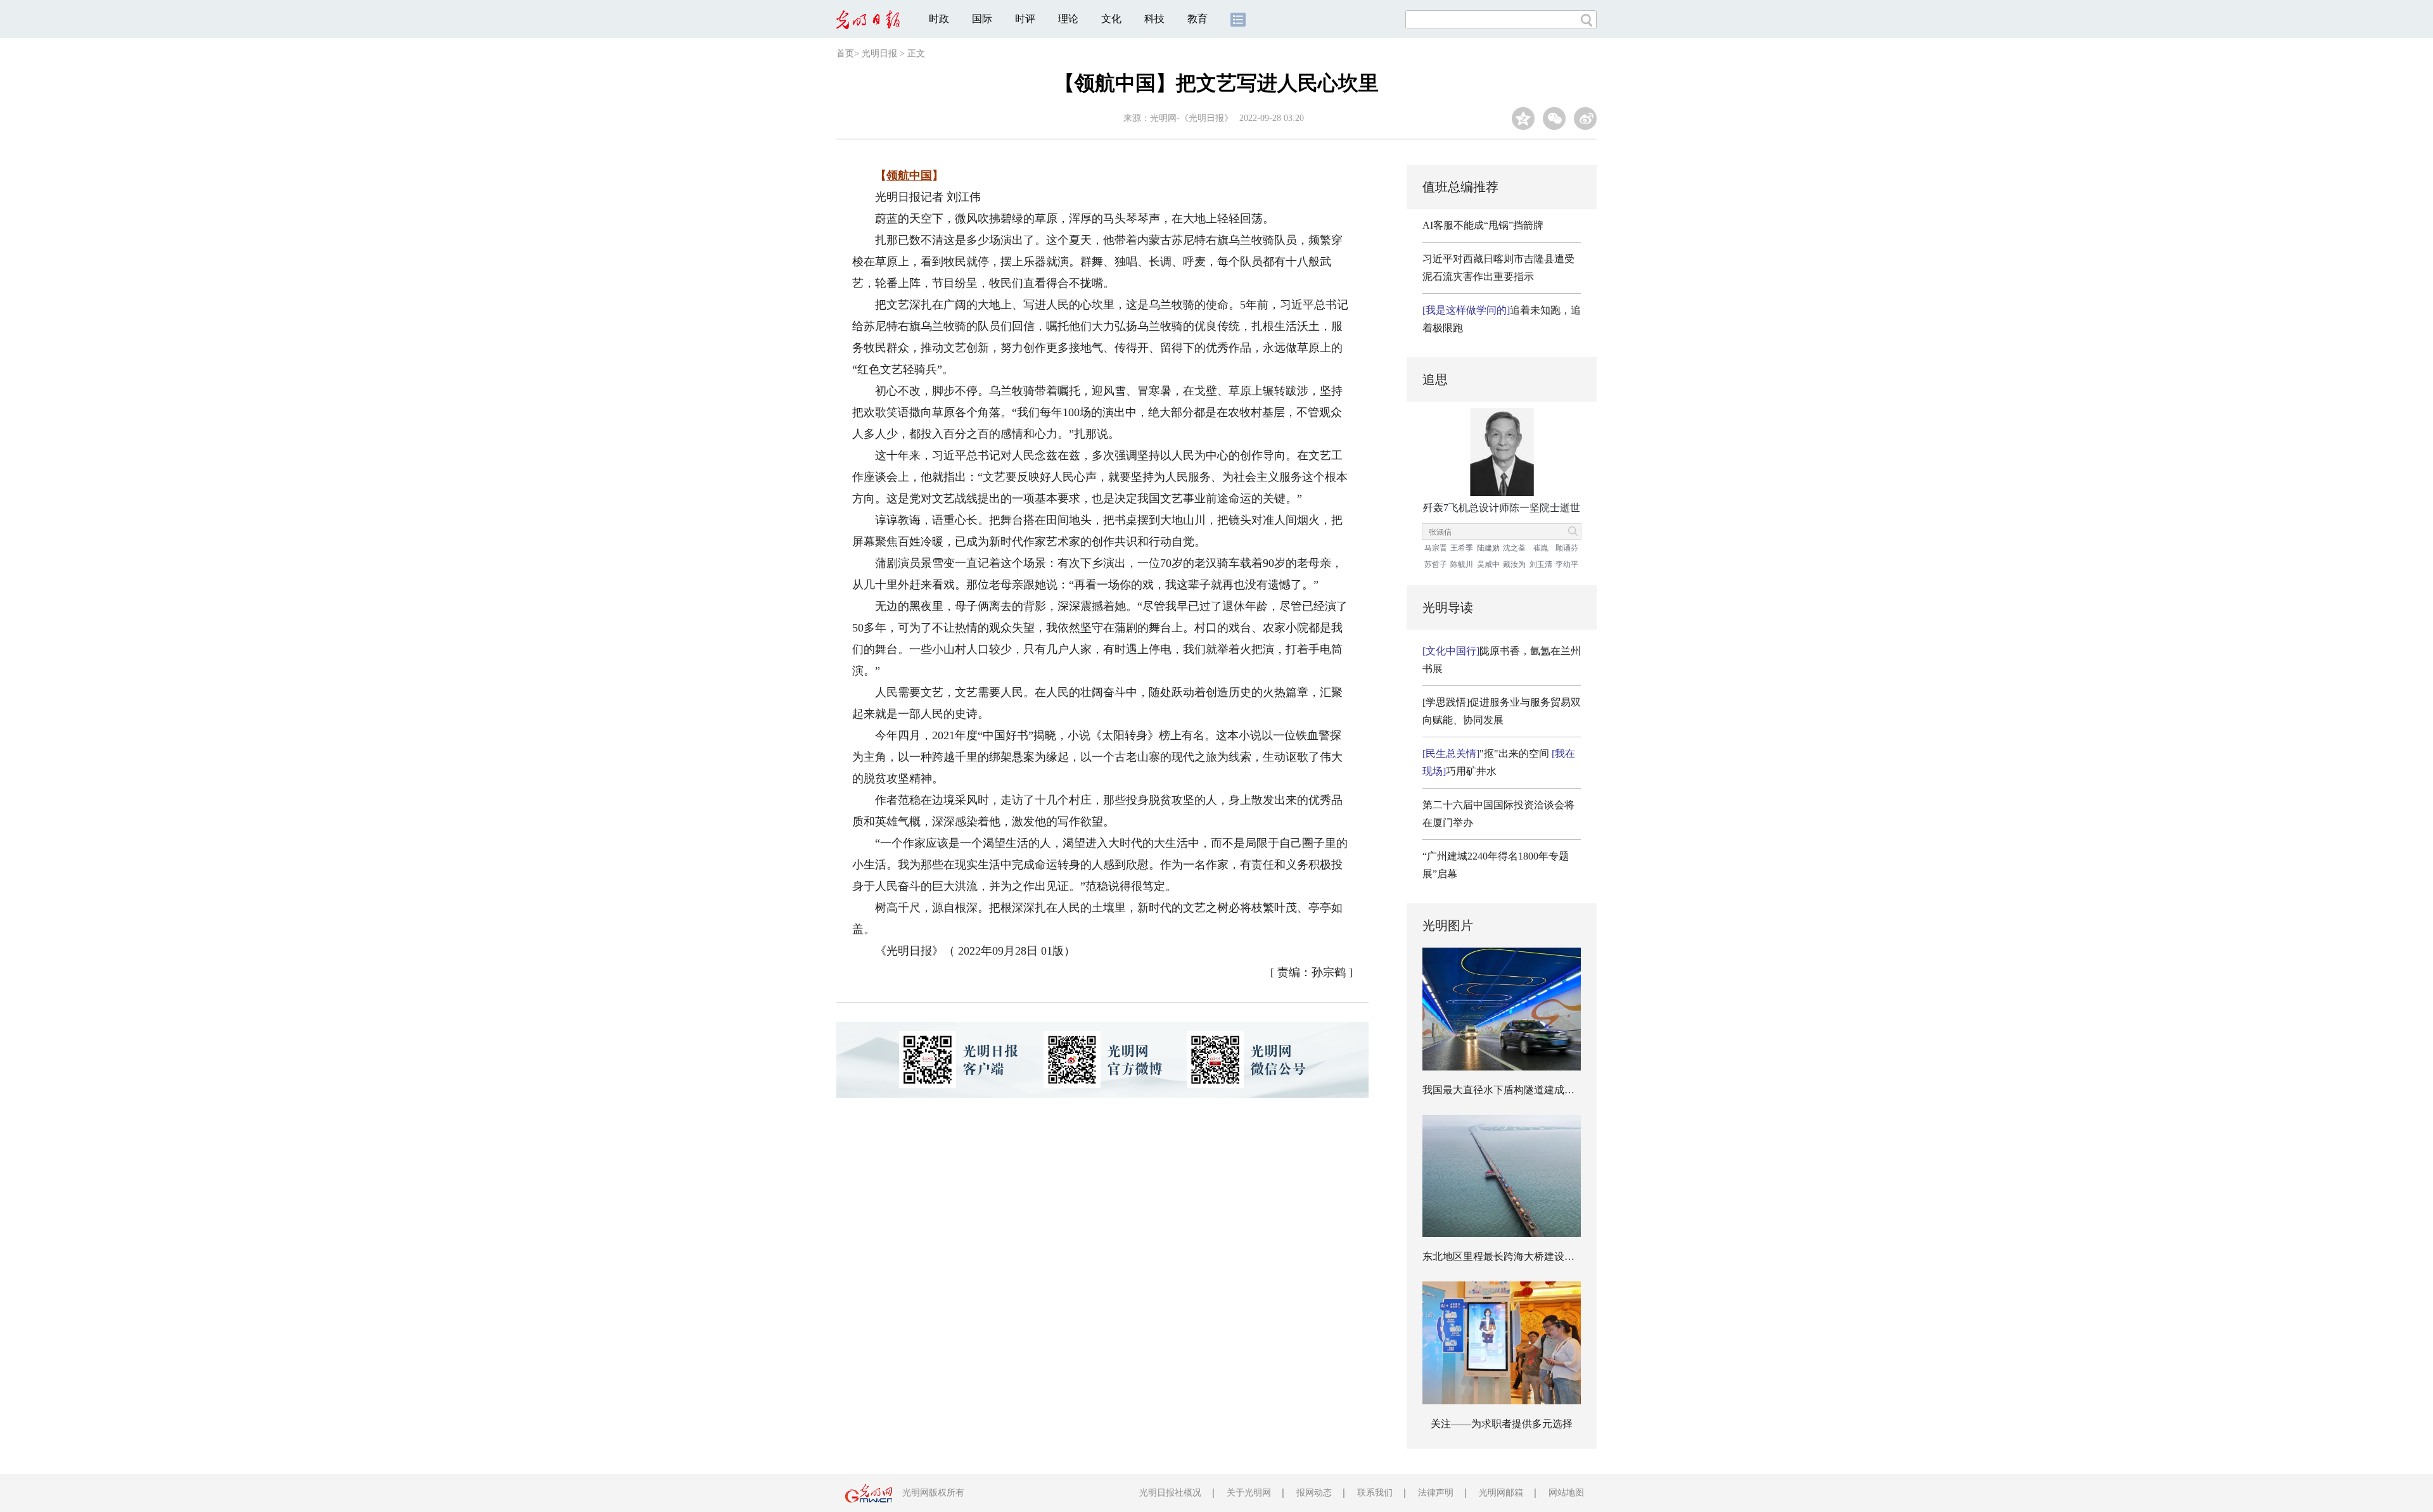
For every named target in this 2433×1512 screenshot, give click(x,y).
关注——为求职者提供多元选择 (1502, 1424)
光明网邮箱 (1501, 1493)
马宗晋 (1436, 548)
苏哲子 (1436, 564)
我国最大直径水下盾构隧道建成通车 (1504, 1090)
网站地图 (1566, 1493)
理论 (1068, 19)
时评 (1025, 19)
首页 (845, 54)
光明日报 (879, 54)
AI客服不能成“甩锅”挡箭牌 (1483, 225)
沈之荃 (1514, 548)
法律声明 (1436, 1493)
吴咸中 (1488, 564)
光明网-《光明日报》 (1191, 118)
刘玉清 (1541, 564)
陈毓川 (1462, 564)
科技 (1154, 19)
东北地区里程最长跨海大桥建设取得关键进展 (1524, 1256)
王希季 (1462, 548)
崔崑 (1541, 548)
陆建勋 (1488, 548)
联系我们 (1375, 1493)
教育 (1197, 19)
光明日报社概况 (1170, 1493)
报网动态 (1314, 1493)
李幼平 (1567, 564)
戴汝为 (1514, 564)
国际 (982, 19)
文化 (1111, 19)
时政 (939, 19)
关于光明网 (1249, 1493)
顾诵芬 (1567, 548)
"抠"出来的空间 (1486, 753)
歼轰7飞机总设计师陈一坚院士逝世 (1502, 508)
